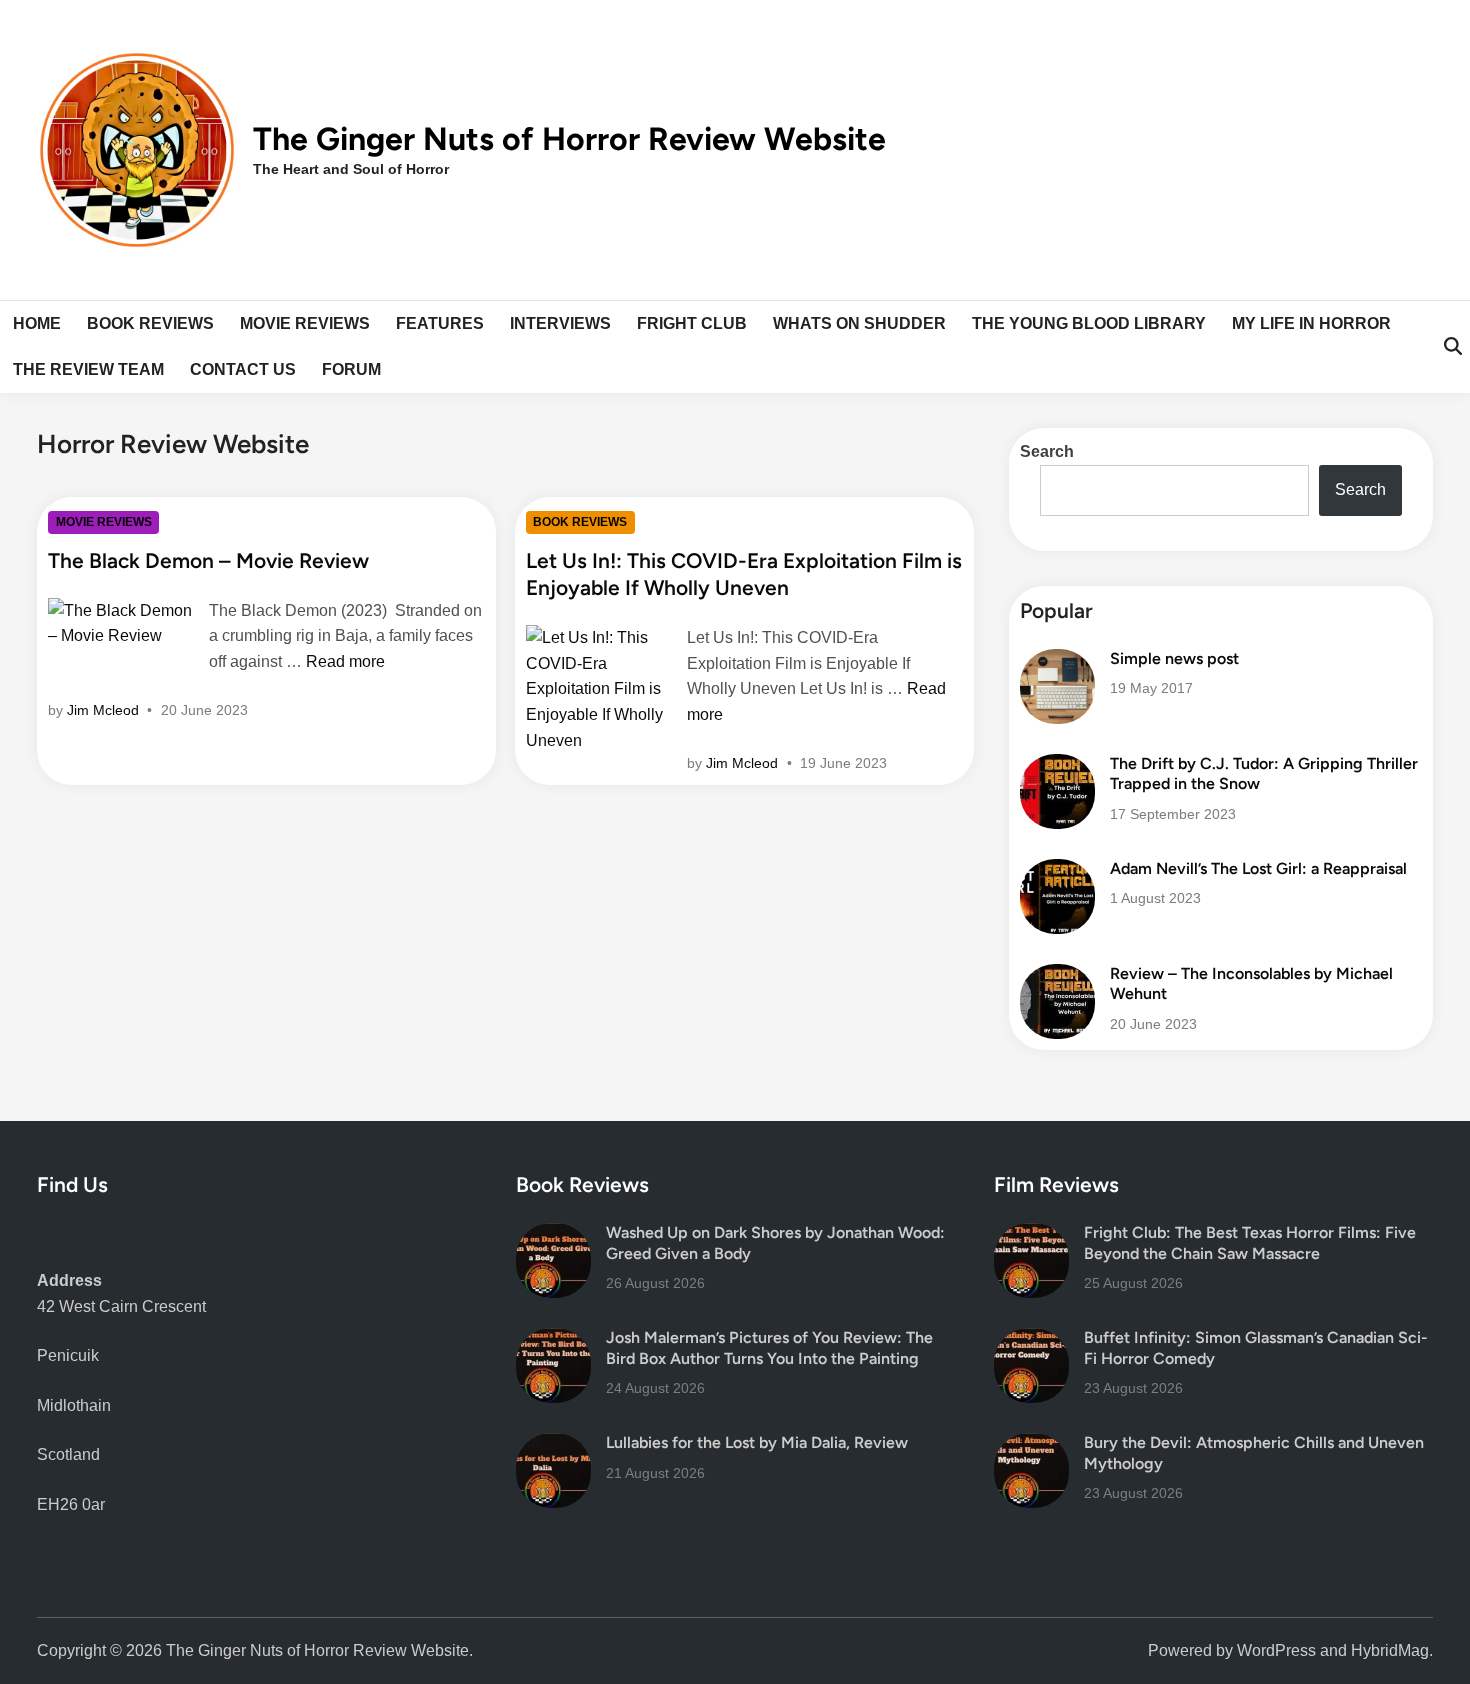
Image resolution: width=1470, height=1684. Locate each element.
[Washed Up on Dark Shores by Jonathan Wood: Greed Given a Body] (553, 1235)
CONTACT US (243, 369)
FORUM (351, 369)
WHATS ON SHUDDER (859, 323)
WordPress (1276, 1650)
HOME (37, 323)
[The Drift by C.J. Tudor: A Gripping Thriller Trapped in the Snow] (1057, 766)
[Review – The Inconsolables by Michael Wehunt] (1057, 976)
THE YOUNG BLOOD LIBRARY (1089, 323)
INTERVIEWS (560, 323)
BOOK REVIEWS (150, 323)
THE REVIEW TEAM (88, 369)
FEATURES (440, 323)
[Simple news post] (1057, 661)
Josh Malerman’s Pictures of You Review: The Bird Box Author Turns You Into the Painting (769, 1347)
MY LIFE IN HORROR (1311, 323)
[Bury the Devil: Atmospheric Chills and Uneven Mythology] (1031, 1445)
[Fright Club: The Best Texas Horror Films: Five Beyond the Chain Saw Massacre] (1031, 1235)
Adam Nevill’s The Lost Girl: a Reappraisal (1258, 868)
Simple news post (1174, 658)
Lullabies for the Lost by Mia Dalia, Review (757, 1442)
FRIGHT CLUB (692, 323)
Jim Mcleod (103, 710)
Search (1047, 451)
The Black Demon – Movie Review (208, 560)
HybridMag (1390, 1650)
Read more (345, 661)
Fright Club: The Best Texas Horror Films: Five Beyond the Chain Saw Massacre (1250, 1242)
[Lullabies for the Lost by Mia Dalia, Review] (553, 1445)
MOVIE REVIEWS (305, 323)
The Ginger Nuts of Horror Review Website (569, 139)
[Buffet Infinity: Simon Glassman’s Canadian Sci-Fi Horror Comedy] (1031, 1340)
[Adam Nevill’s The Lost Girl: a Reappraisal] (1057, 871)
